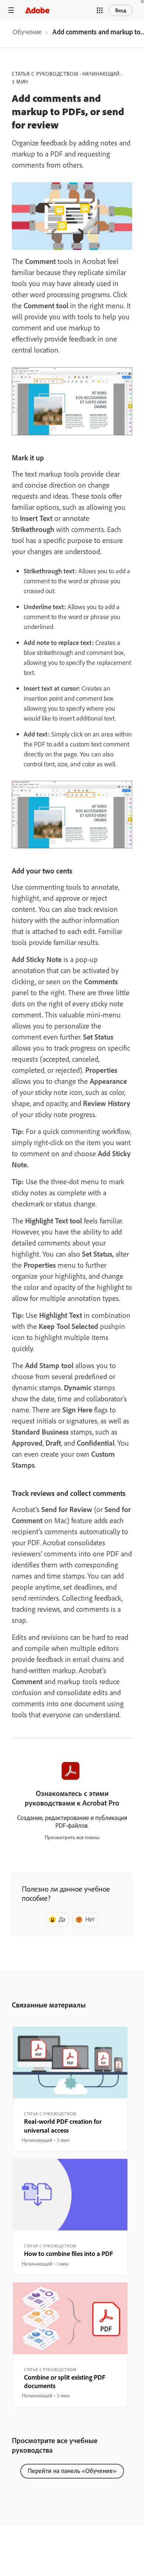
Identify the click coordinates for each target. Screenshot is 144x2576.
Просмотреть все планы (72, 1837)
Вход (121, 10)
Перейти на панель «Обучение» (72, 2471)
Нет (90, 1919)
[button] (100, 10)
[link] (27, 34)
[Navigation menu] (11, 10)
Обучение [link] (27, 32)
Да (62, 1919)
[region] (70, 2089)
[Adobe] (37, 10)
